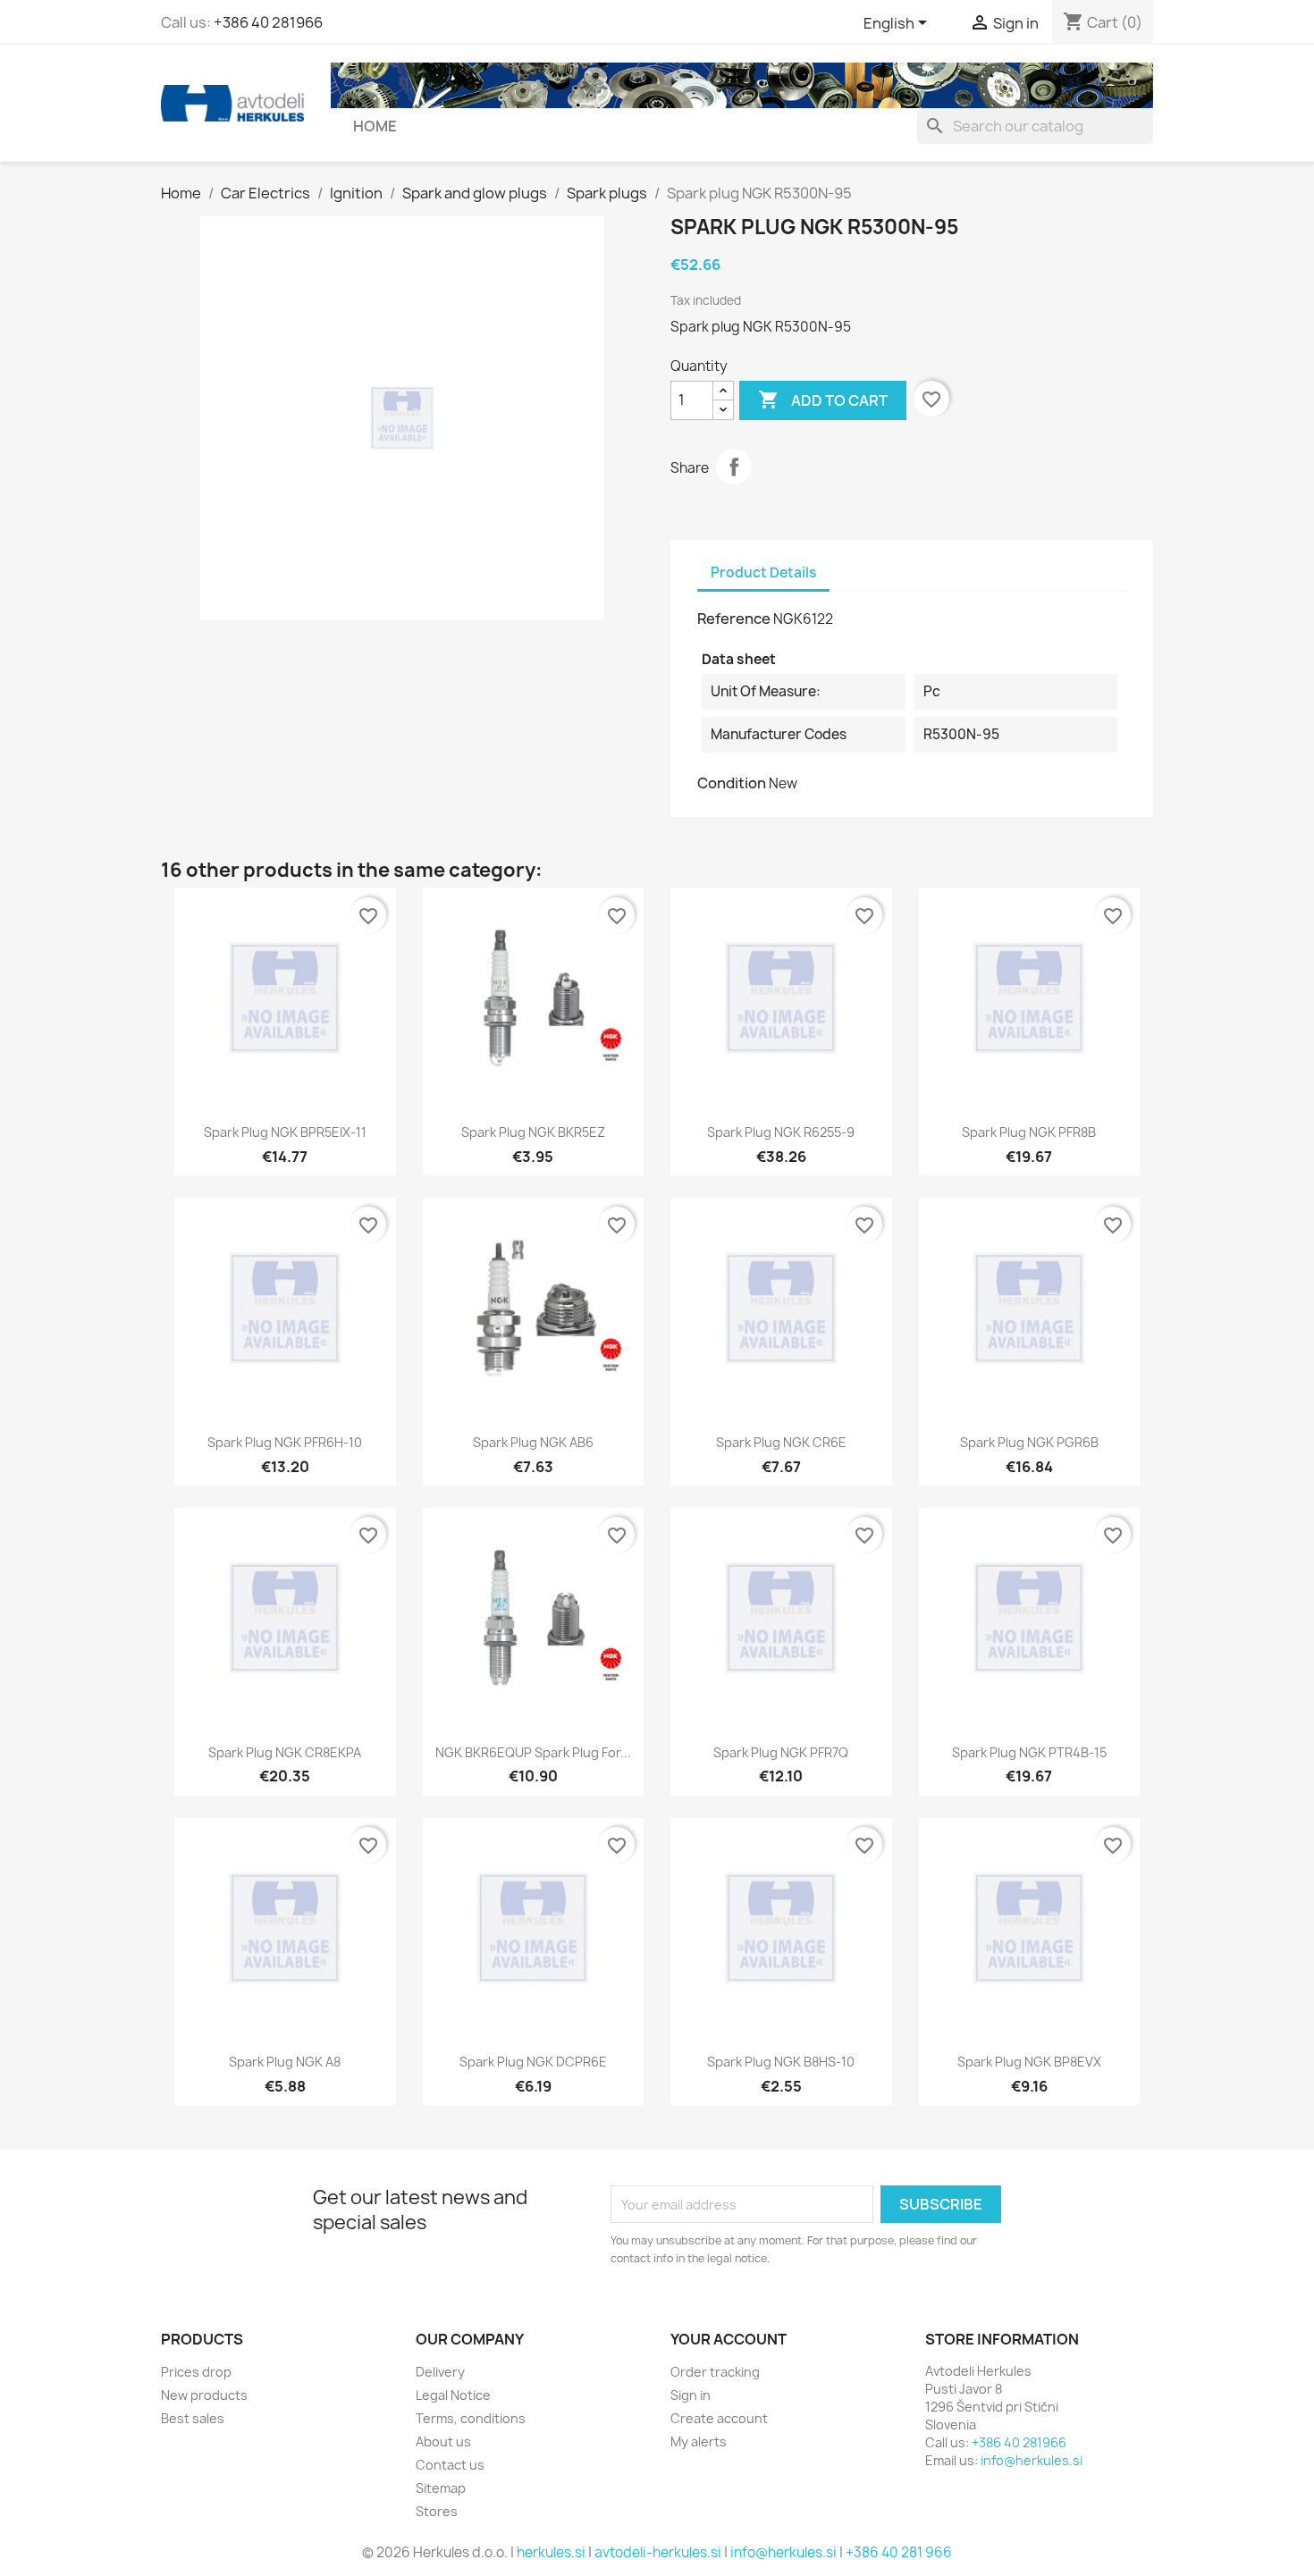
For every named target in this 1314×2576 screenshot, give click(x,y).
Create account (719, 2418)
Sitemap (441, 2488)
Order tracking (715, 2372)
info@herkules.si (1032, 2460)
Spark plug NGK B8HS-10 (781, 2062)
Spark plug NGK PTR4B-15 (1029, 1752)
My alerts (699, 2441)
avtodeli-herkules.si (658, 2552)
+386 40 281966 (268, 22)
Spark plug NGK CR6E (781, 1442)
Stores (437, 2511)
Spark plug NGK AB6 (533, 1442)
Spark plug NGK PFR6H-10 (285, 1442)
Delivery (440, 2372)
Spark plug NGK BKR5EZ (533, 1132)
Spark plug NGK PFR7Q (781, 1752)
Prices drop (196, 2372)
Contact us (450, 2465)
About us (443, 2441)
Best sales (193, 2418)
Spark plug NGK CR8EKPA (285, 1752)
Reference (734, 619)
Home (375, 126)
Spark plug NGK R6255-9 (781, 1132)
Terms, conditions (471, 2418)
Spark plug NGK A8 (285, 2062)
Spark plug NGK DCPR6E (533, 2062)
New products (204, 2395)
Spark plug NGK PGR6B (1029, 1442)
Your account (729, 2339)
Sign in (691, 2395)
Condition (732, 783)
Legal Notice (453, 2395)
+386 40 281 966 (899, 2552)
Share (734, 467)
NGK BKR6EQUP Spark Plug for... (533, 1752)
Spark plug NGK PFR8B (1029, 1132)
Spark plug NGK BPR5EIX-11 (285, 1132)
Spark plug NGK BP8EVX (1029, 2062)
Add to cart (823, 400)
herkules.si (551, 2552)
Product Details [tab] (763, 572)
